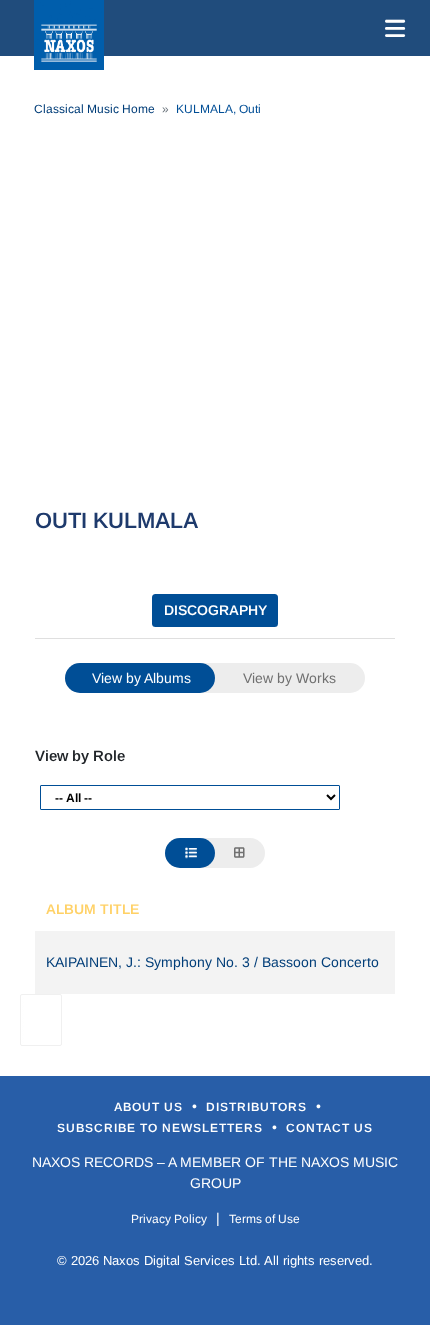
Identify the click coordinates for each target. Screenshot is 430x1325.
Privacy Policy (169, 1219)
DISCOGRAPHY (215, 610)
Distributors (258, 1107)
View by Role (80, 755)
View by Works (289, 678)
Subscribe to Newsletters (162, 1128)
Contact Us (329, 1128)
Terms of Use (264, 1219)
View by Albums (141, 678)
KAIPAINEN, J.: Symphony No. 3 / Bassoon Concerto (212, 962)
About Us (150, 1107)
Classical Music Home (94, 109)
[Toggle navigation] (391, 28)
